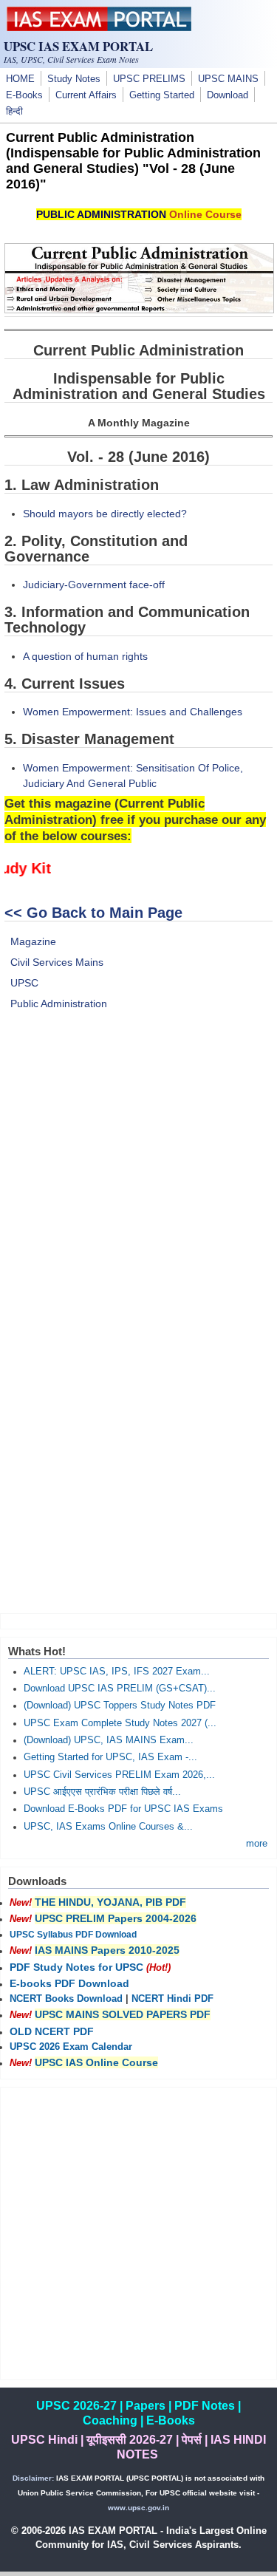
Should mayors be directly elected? (105, 514)
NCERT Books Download (66, 1999)
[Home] (99, 27)
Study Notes (74, 79)
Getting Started (162, 95)
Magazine (33, 941)
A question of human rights (85, 656)
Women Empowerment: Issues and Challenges (133, 712)
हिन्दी (14, 112)
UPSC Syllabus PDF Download (73, 1935)
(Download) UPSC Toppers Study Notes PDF (120, 1706)
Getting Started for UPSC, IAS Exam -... (110, 1757)
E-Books (24, 95)
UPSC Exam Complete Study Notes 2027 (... (120, 1723)
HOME (20, 79)
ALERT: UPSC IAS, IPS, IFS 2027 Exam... (117, 1672)
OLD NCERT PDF (52, 2031)
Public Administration (59, 1004)
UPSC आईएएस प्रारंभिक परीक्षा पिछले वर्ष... (102, 1792)
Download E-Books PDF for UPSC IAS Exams (123, 1809)
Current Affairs (86, 95)
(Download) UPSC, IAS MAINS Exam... (109, 1740)
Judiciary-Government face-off (94, 585)
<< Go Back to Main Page (93, 913)
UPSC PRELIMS (149, 79)
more (257, 1844)
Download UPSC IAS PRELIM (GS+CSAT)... (120, 1689)
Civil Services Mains (57, 962)
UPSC (24, 983)
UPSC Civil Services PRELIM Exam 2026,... (119, 1775)
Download (228, 95)
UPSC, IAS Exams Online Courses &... (108, 1827)
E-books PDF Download (69, 1983)
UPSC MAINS (228, 79)
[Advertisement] (138, 1183)
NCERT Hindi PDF (172, 1999)
